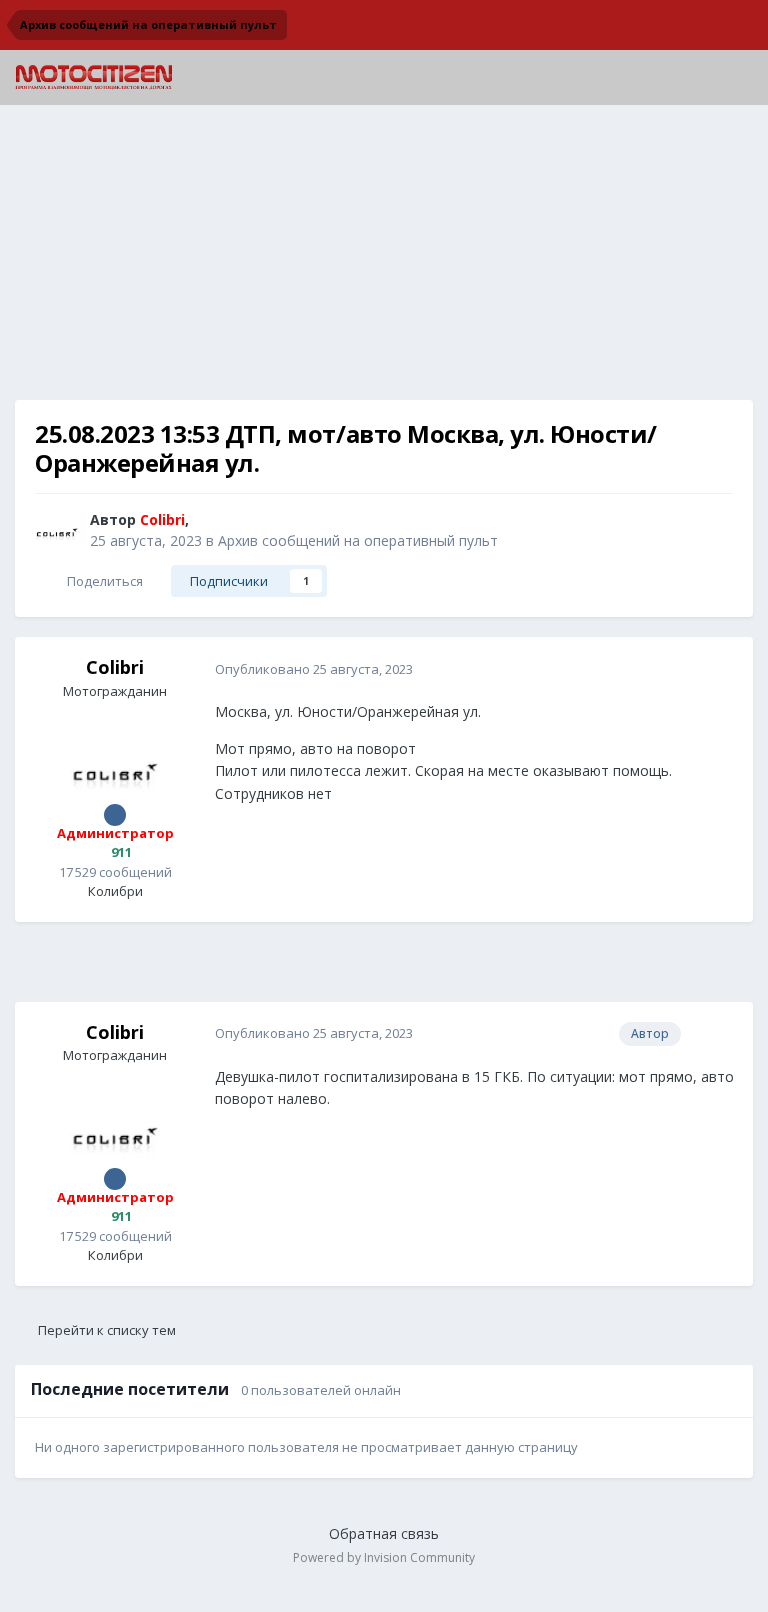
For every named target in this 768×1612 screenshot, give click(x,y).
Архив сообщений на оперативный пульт (358, 540)
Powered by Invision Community (384, 1557)
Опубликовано (314, 669)
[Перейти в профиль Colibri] (57, 531)
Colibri (115, 667)
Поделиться (102, 581)
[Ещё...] (717, 669)
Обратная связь (384, 1533)
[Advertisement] (384, 260)
